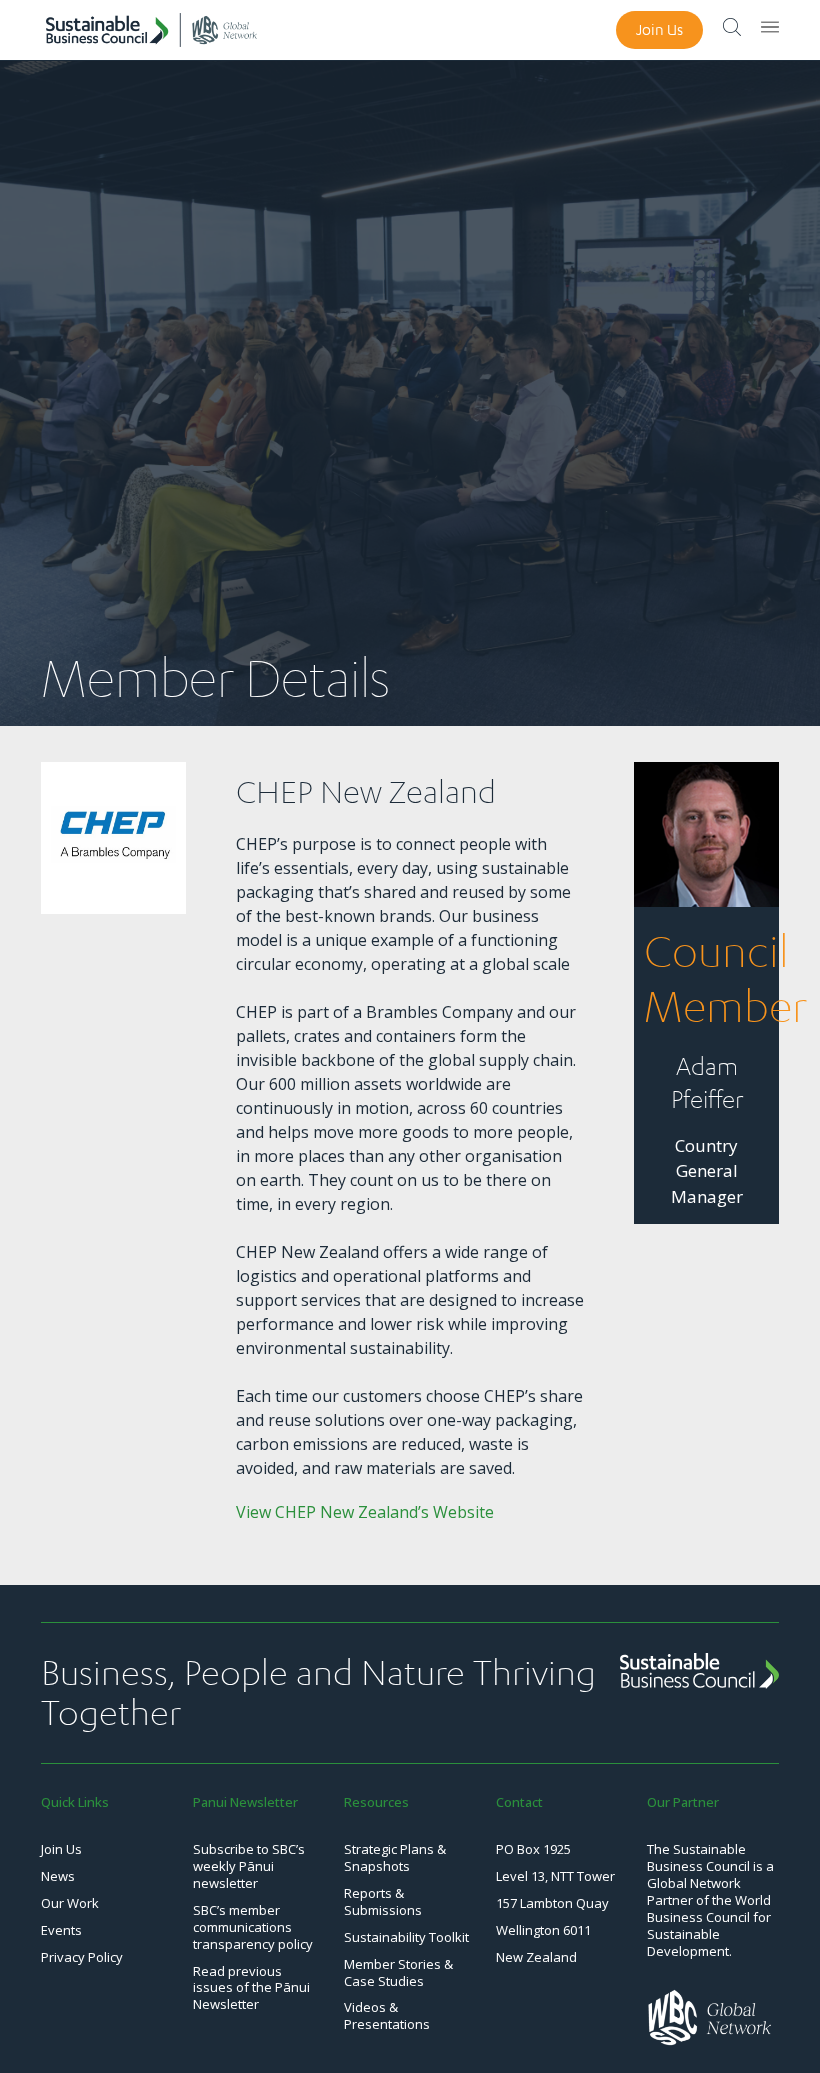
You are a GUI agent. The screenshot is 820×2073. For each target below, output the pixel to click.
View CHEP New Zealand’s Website (365, 1512)
